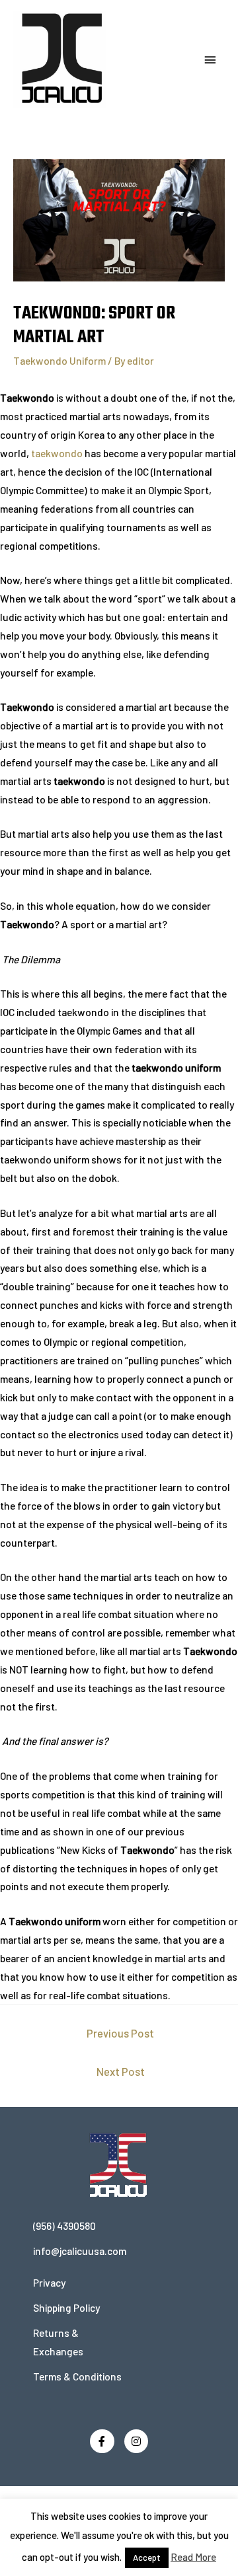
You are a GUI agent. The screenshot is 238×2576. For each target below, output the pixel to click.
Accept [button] (147, 2558)
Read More (193, 2557)
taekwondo (57, 453)
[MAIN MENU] (210, 60)
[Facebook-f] (102, 2442)
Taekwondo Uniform (59, 360)
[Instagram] (137, 2442)
